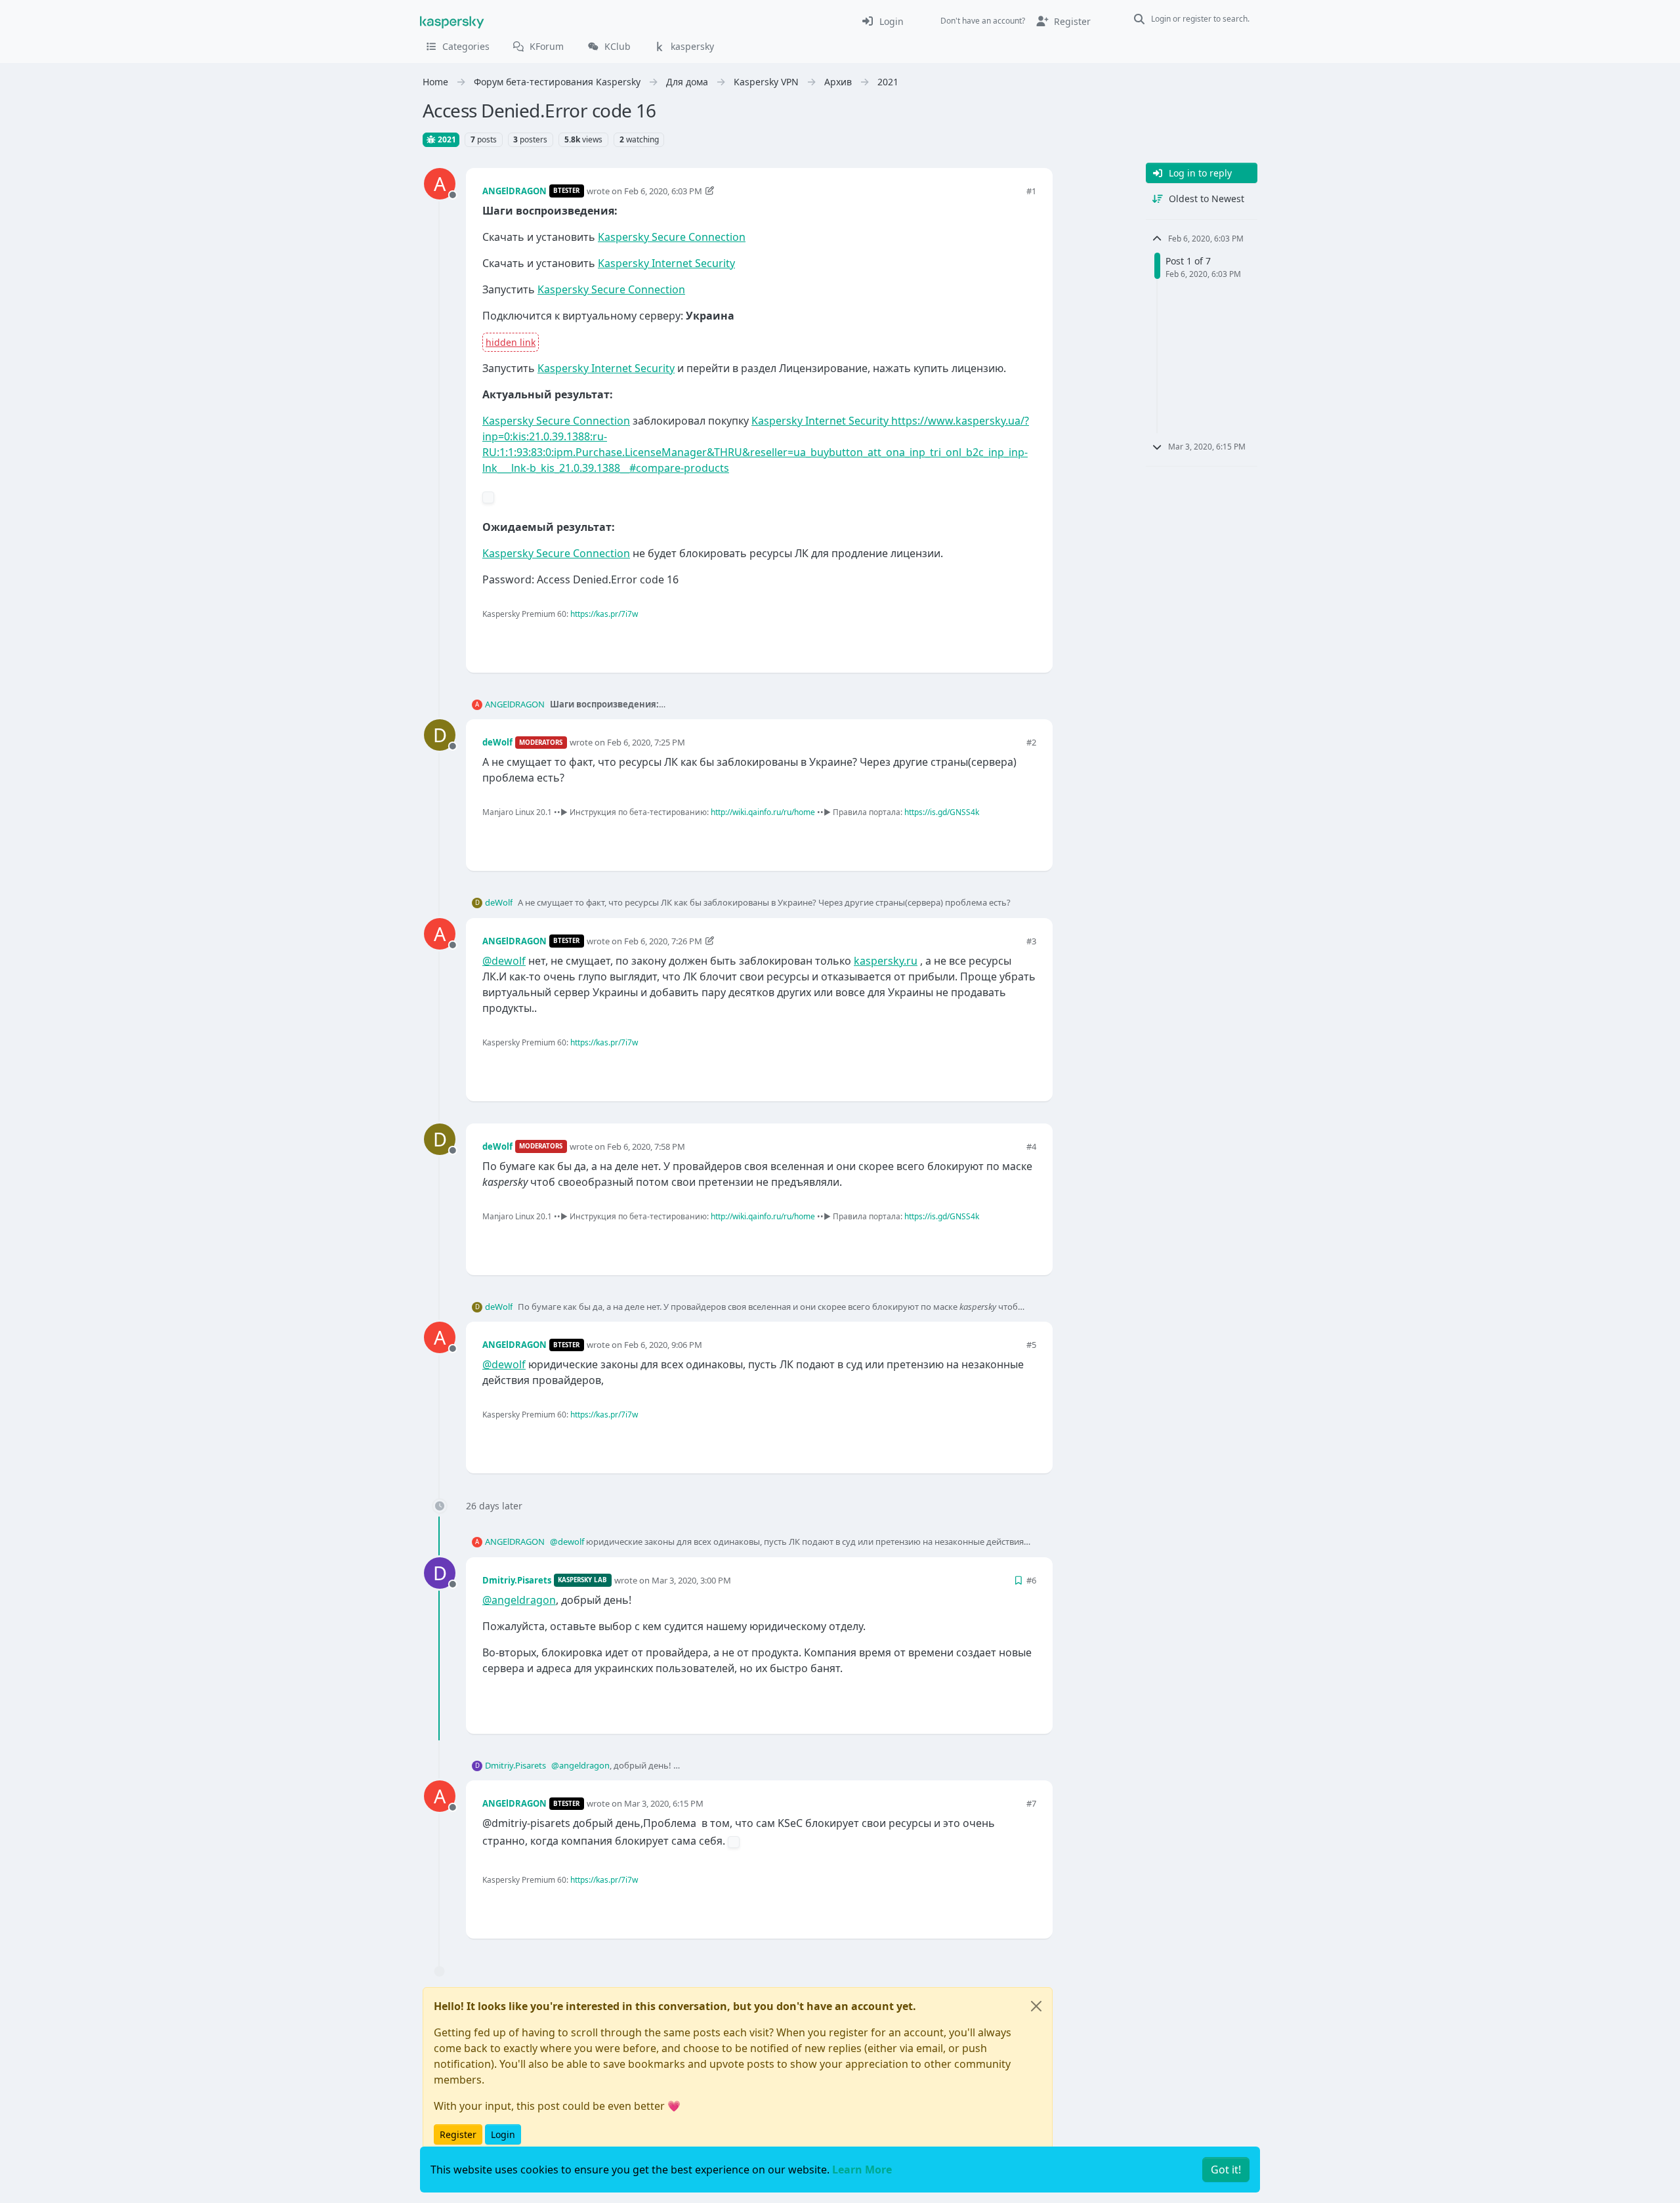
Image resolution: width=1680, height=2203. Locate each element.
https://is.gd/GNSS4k (942, 812)
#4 (1031, 1146)
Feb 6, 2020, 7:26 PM (663, 941)
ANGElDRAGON (514, 191)
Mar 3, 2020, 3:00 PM (691, 1580)
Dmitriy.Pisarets (517, 1580)
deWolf (497, 742)
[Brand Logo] (452, 21)
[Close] (1036, 2006)
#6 (1031, 1580)
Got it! (1226, 2170)
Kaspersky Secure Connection (672, 237)
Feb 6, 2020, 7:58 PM (646, 1146)
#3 (1031, 941)
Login (503, 2134)
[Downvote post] (1025, 641)
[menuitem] (882, 21)
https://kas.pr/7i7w (604, 614)
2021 (446, 139)
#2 (1031, 742)
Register (458, 2134)
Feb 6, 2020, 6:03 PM (663, 191)
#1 (1031, 191)
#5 (1031, 1345)
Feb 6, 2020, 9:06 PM (663, 1345)
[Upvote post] (979, 641)
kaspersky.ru (886, 961)
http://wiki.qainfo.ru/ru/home (763, 812)
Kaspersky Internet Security (666, 263)
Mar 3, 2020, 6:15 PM (664, 1803)
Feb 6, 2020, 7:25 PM (646, 742)
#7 (1031, 1803)
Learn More (862, 2170)
